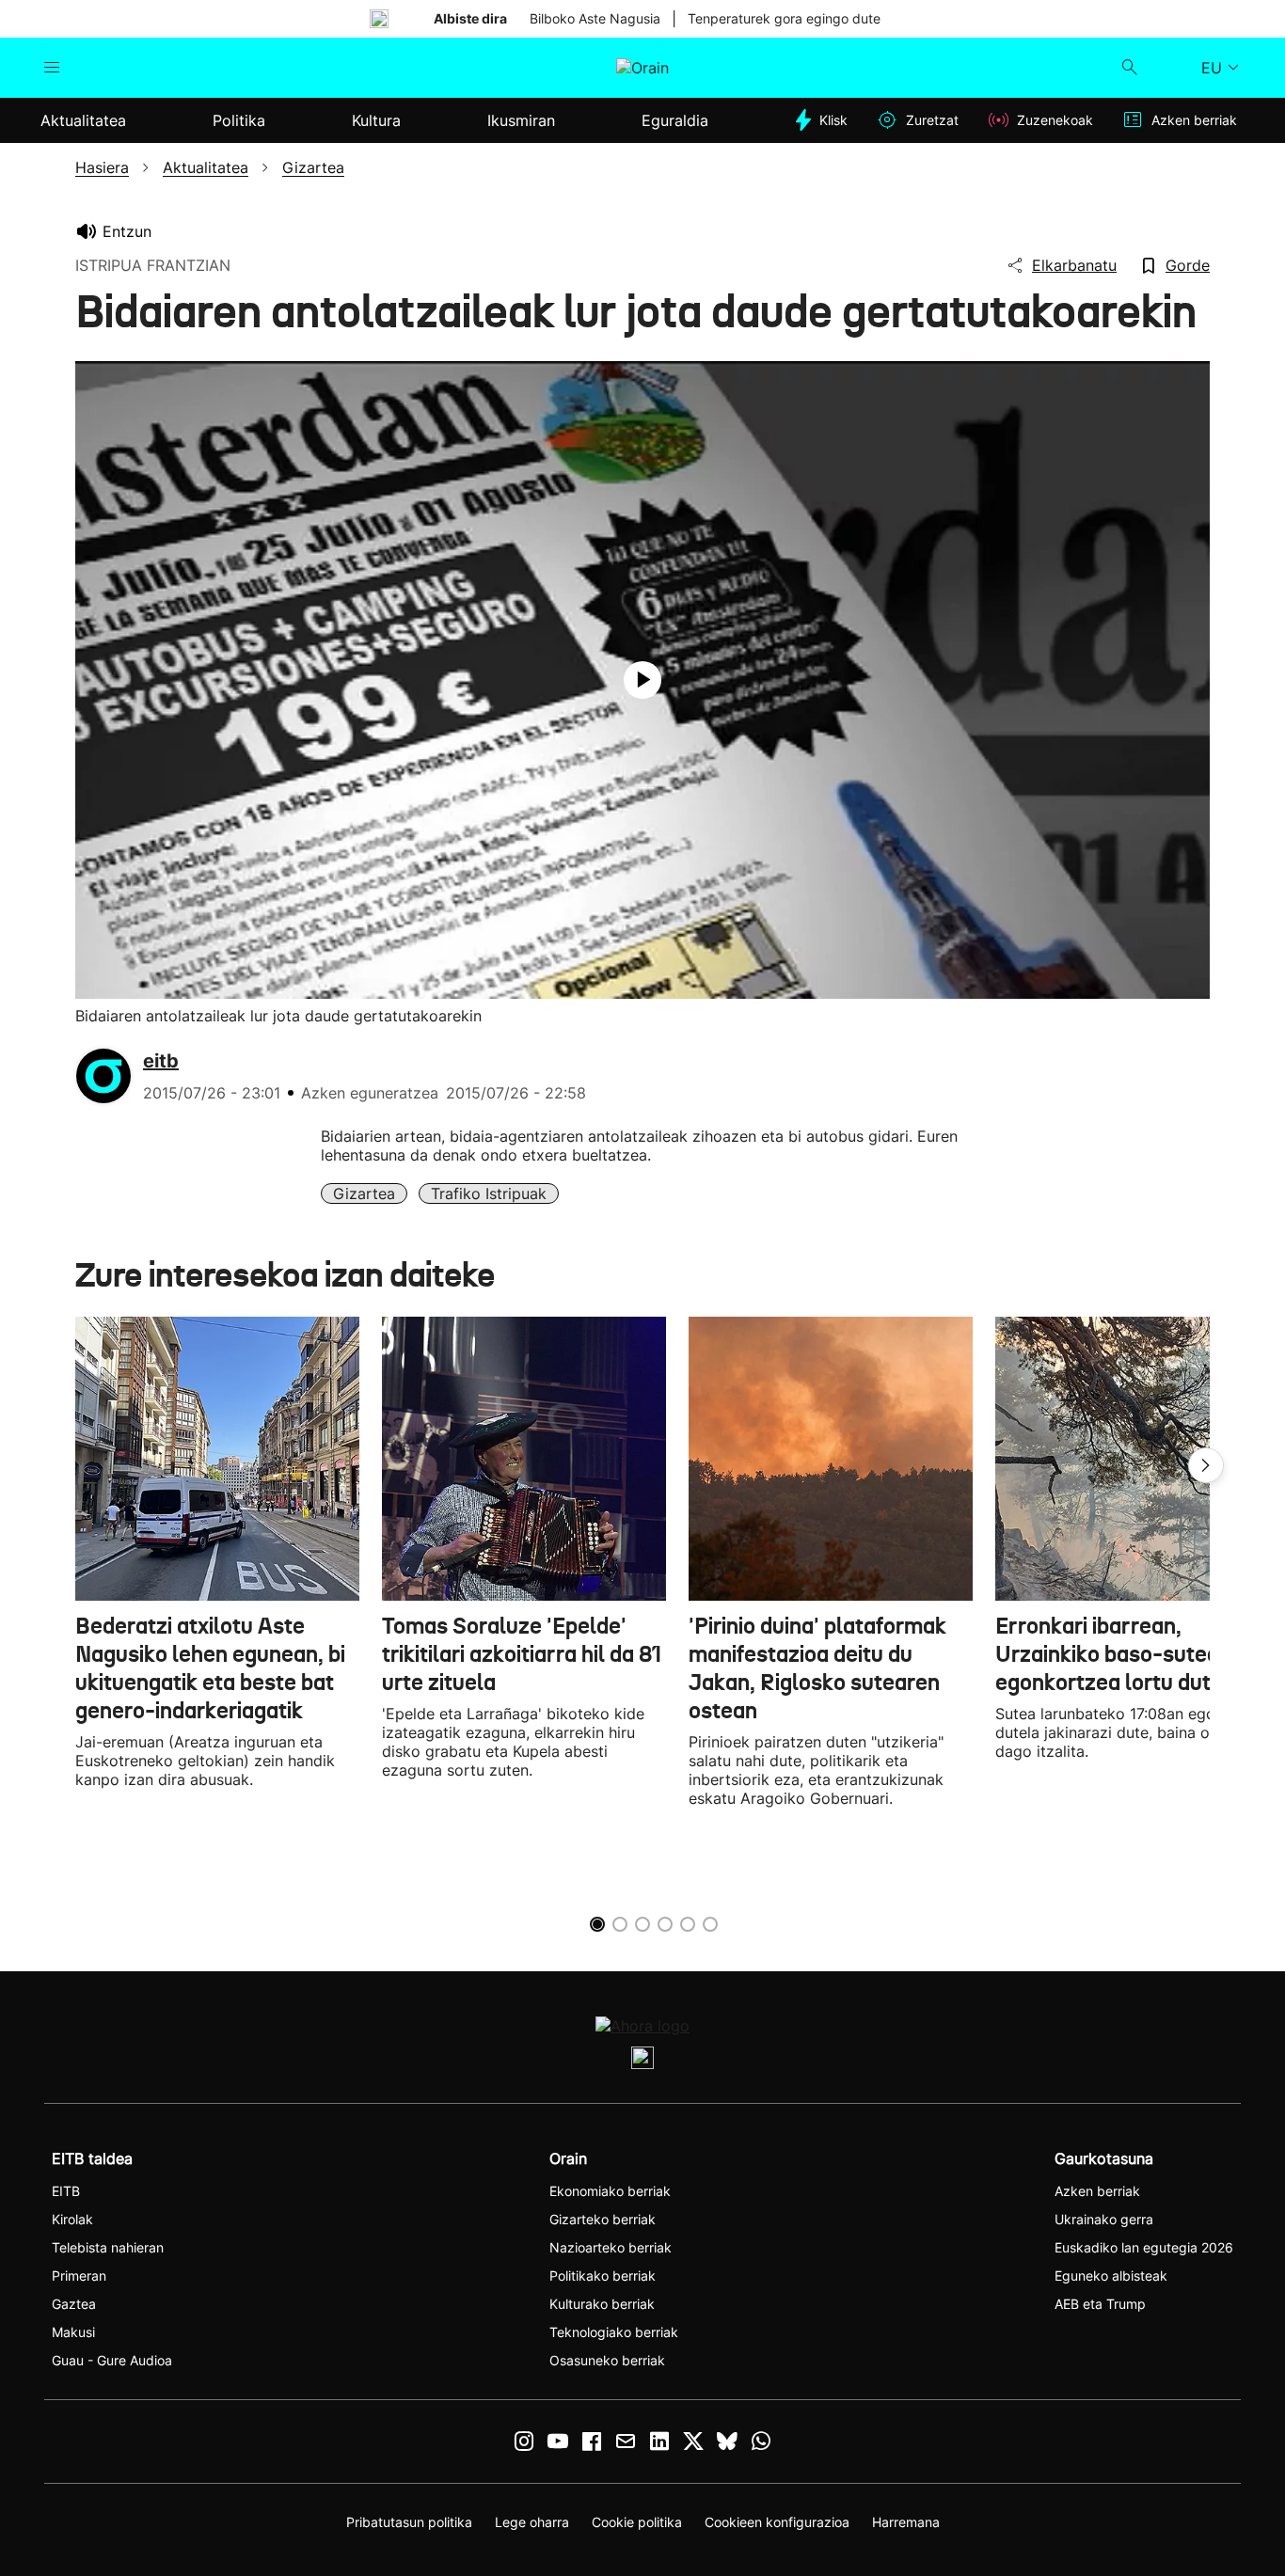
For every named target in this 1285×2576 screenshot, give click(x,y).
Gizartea (364, 1193)
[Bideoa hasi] (642, 680)
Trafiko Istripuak (489, 1193)
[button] (1206, 1465)
